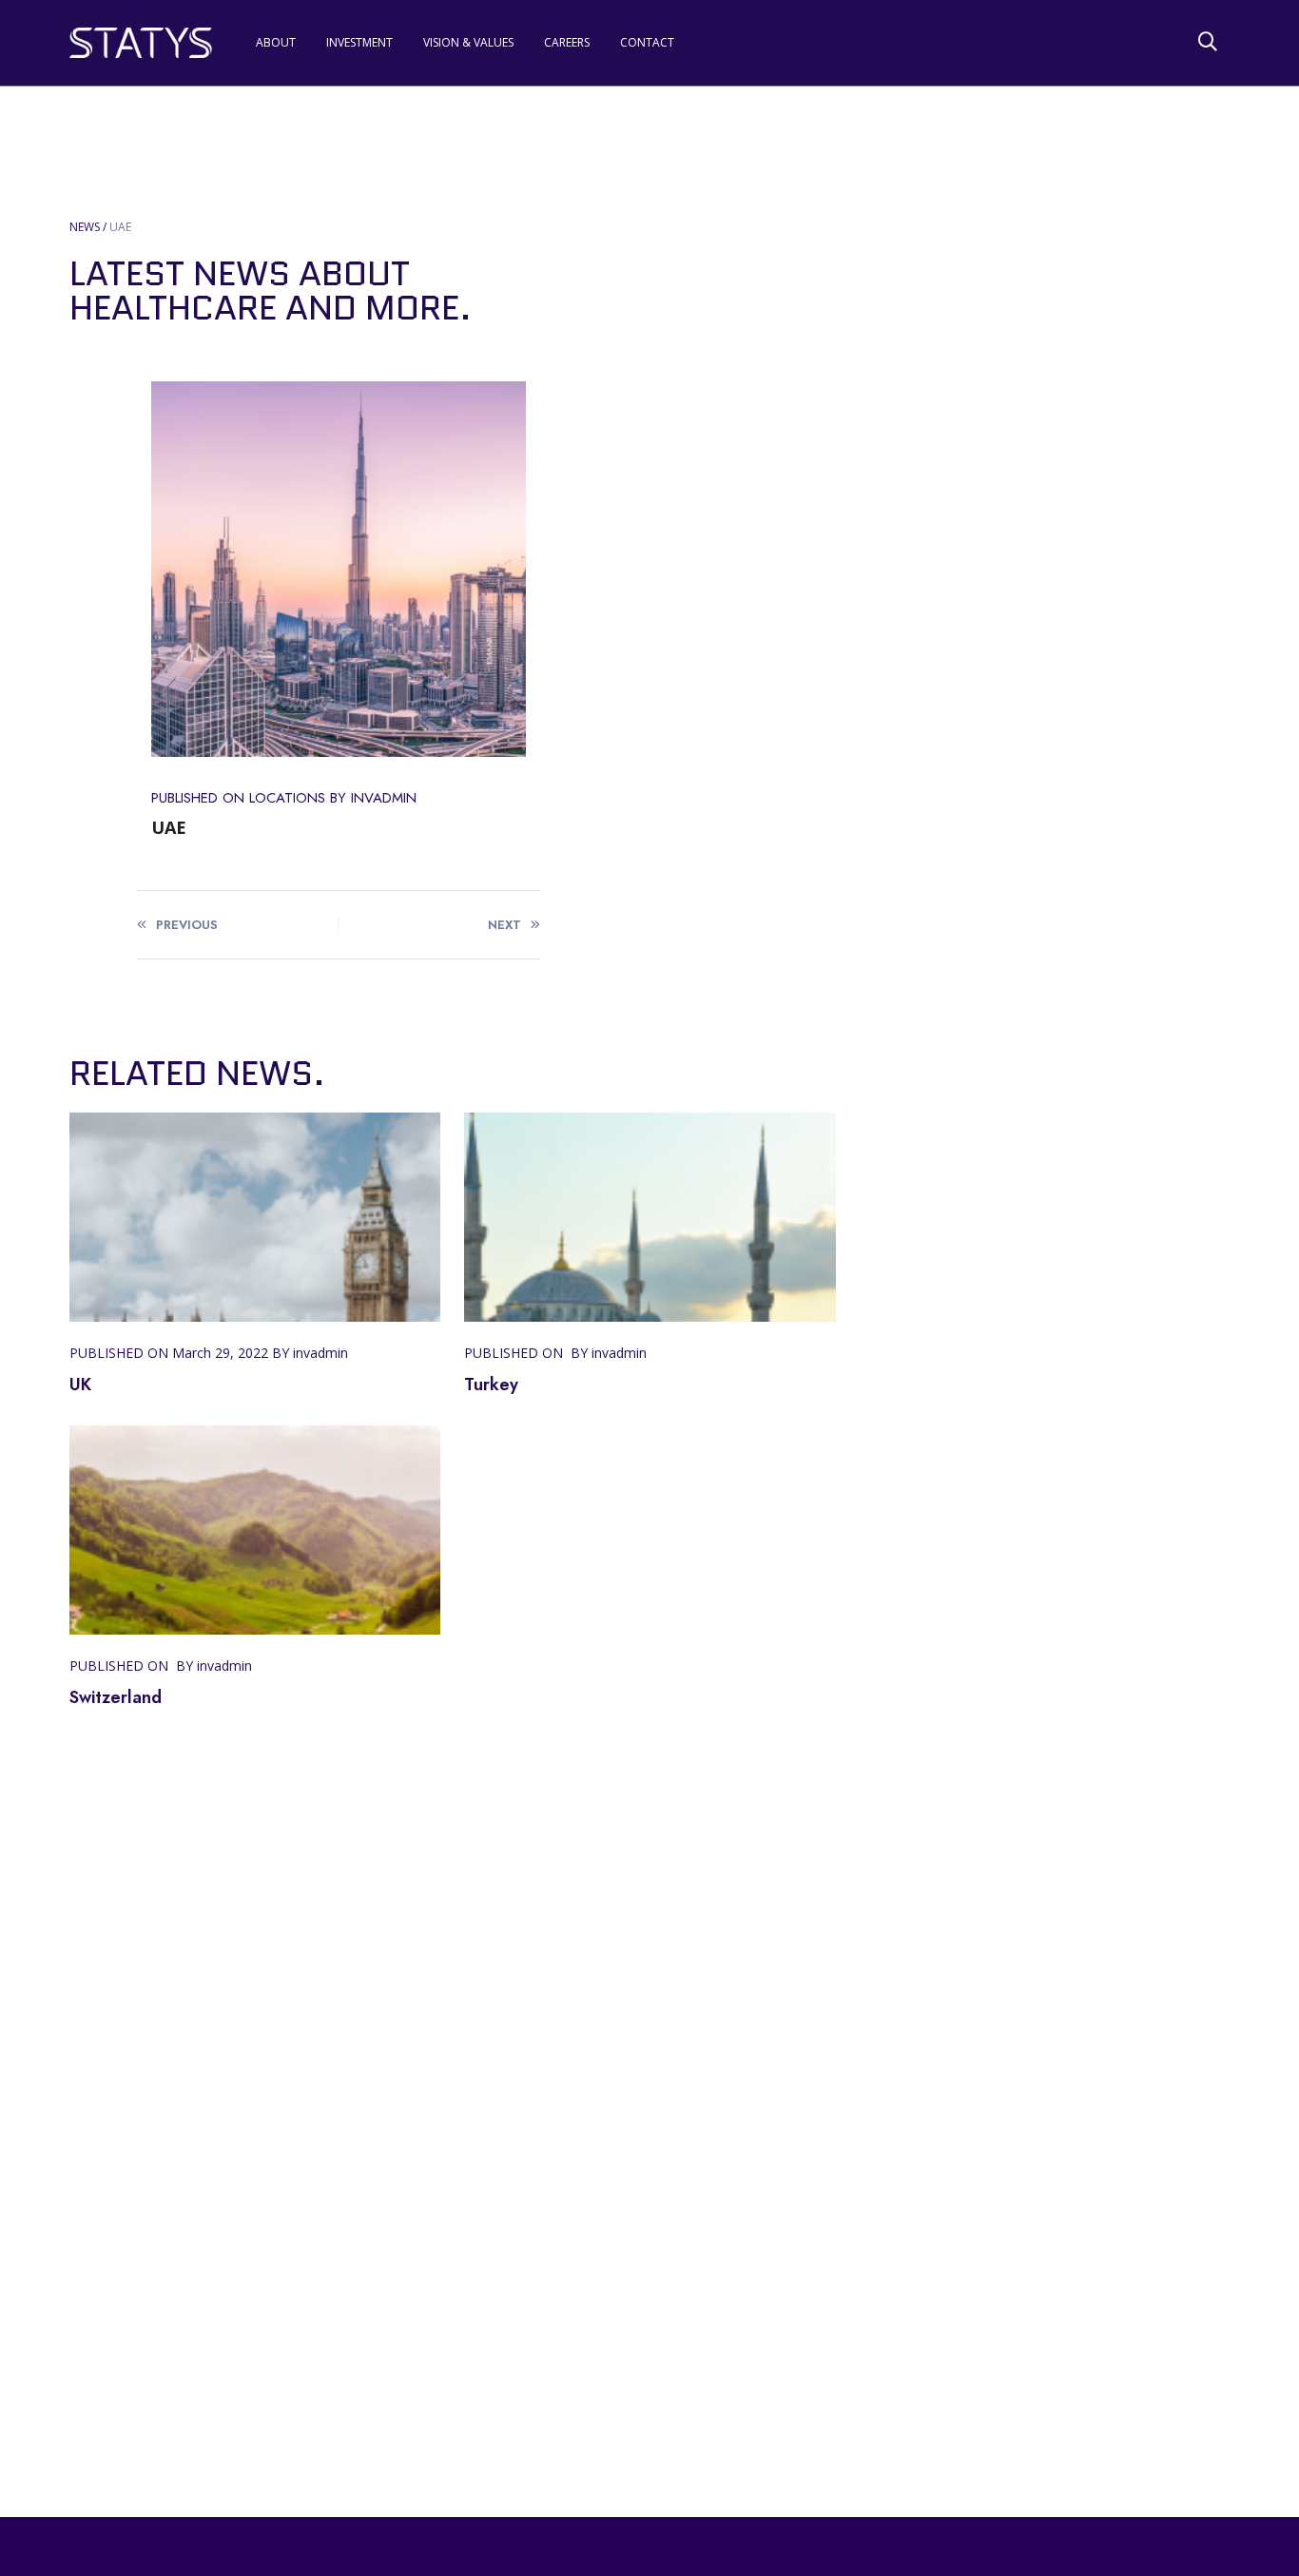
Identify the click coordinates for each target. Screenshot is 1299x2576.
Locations (287, 798)
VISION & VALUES (468, 42)
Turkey (491, 1385)
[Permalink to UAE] (339, 569)
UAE (120, 227)
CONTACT (646, 42)
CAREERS (567, 42)
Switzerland (116, 1697)
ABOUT (276, 42)
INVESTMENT (359, 42)
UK (80, 1385)
